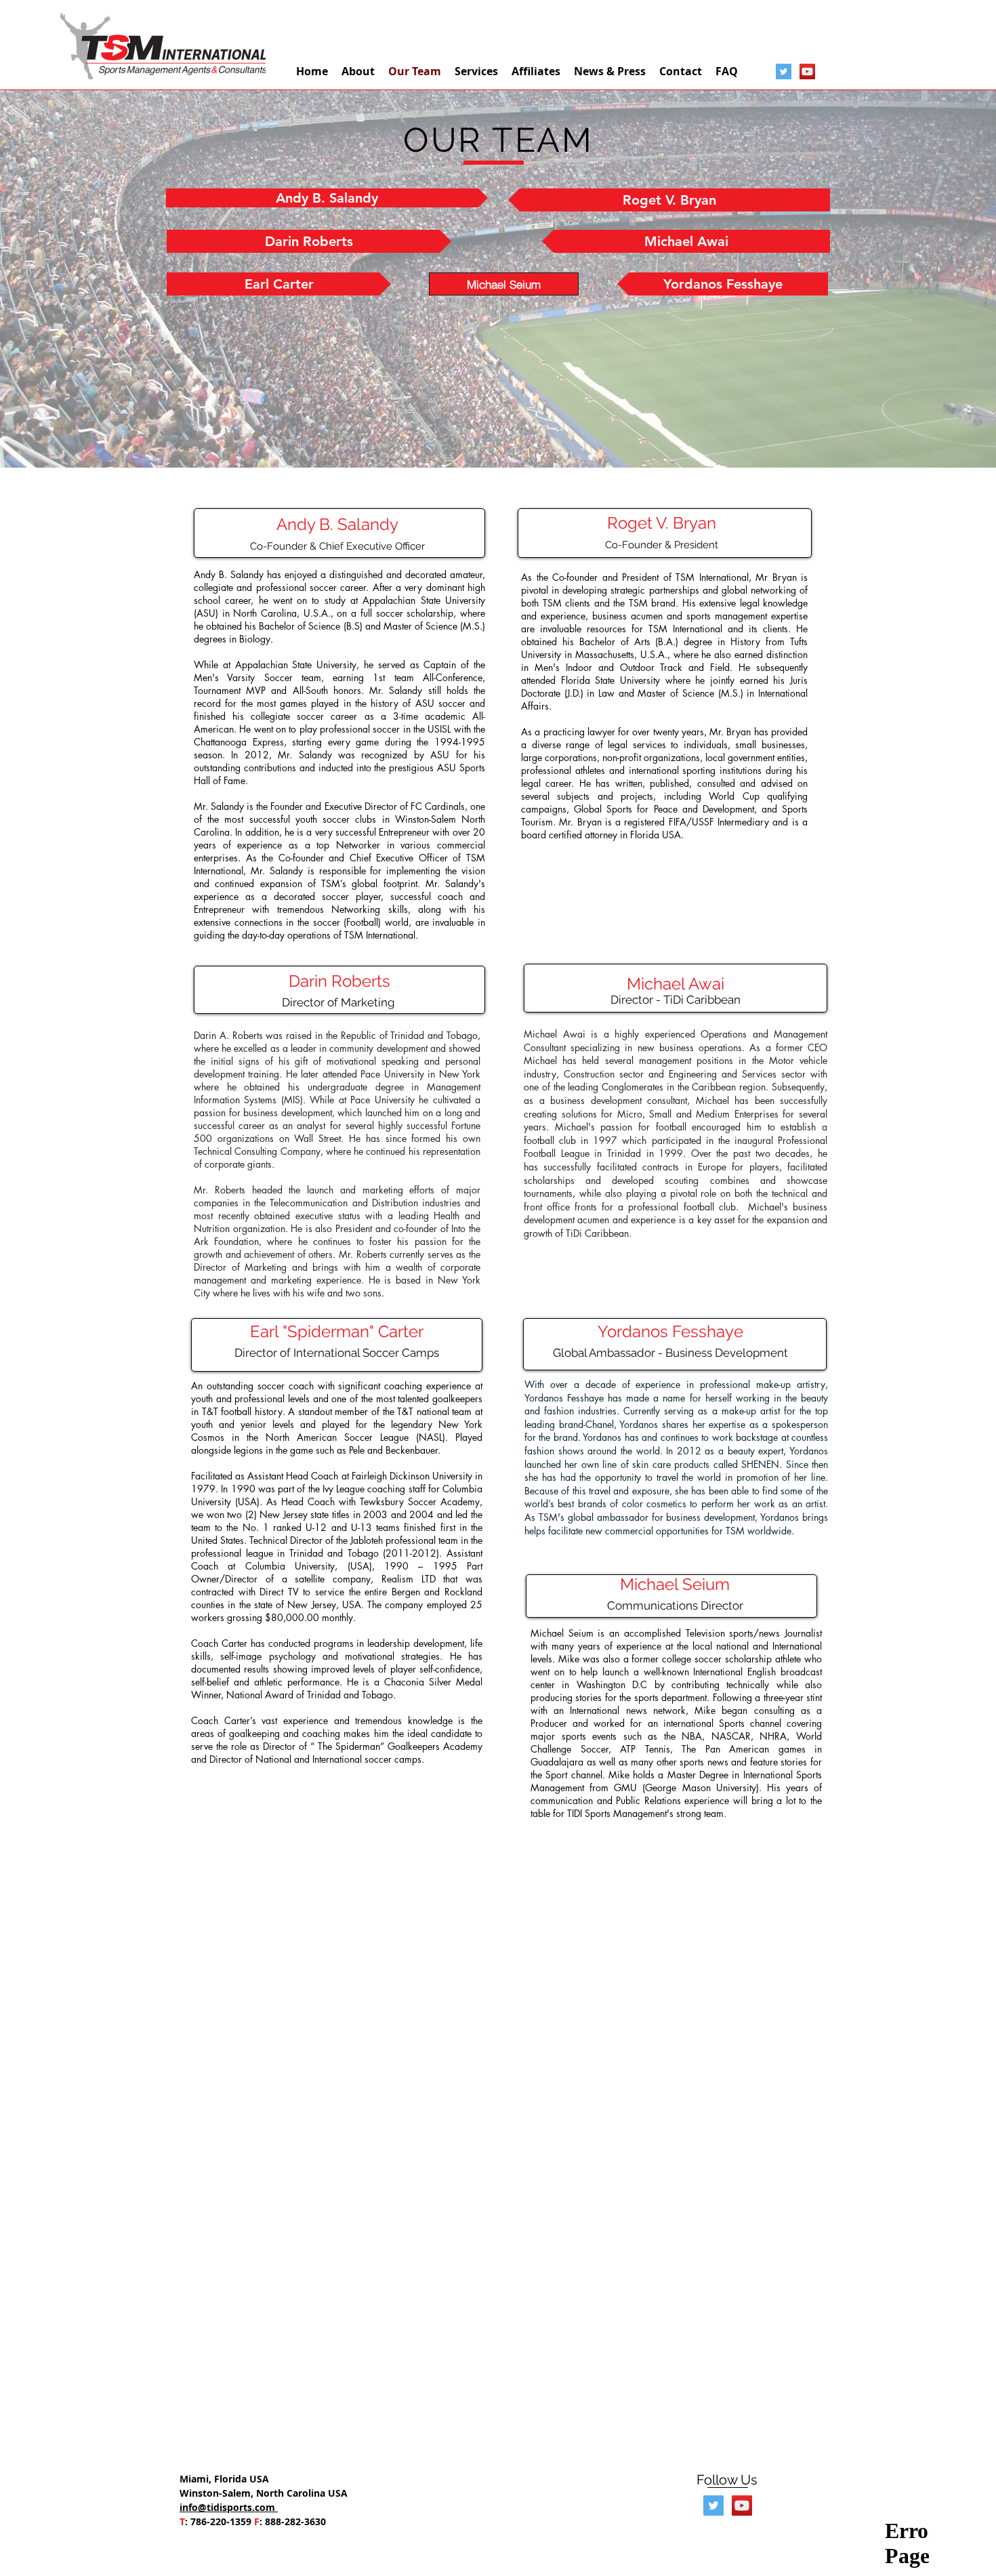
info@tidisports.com (229, 2507)
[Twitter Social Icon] (784, 71)
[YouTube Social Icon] (807, 71)
